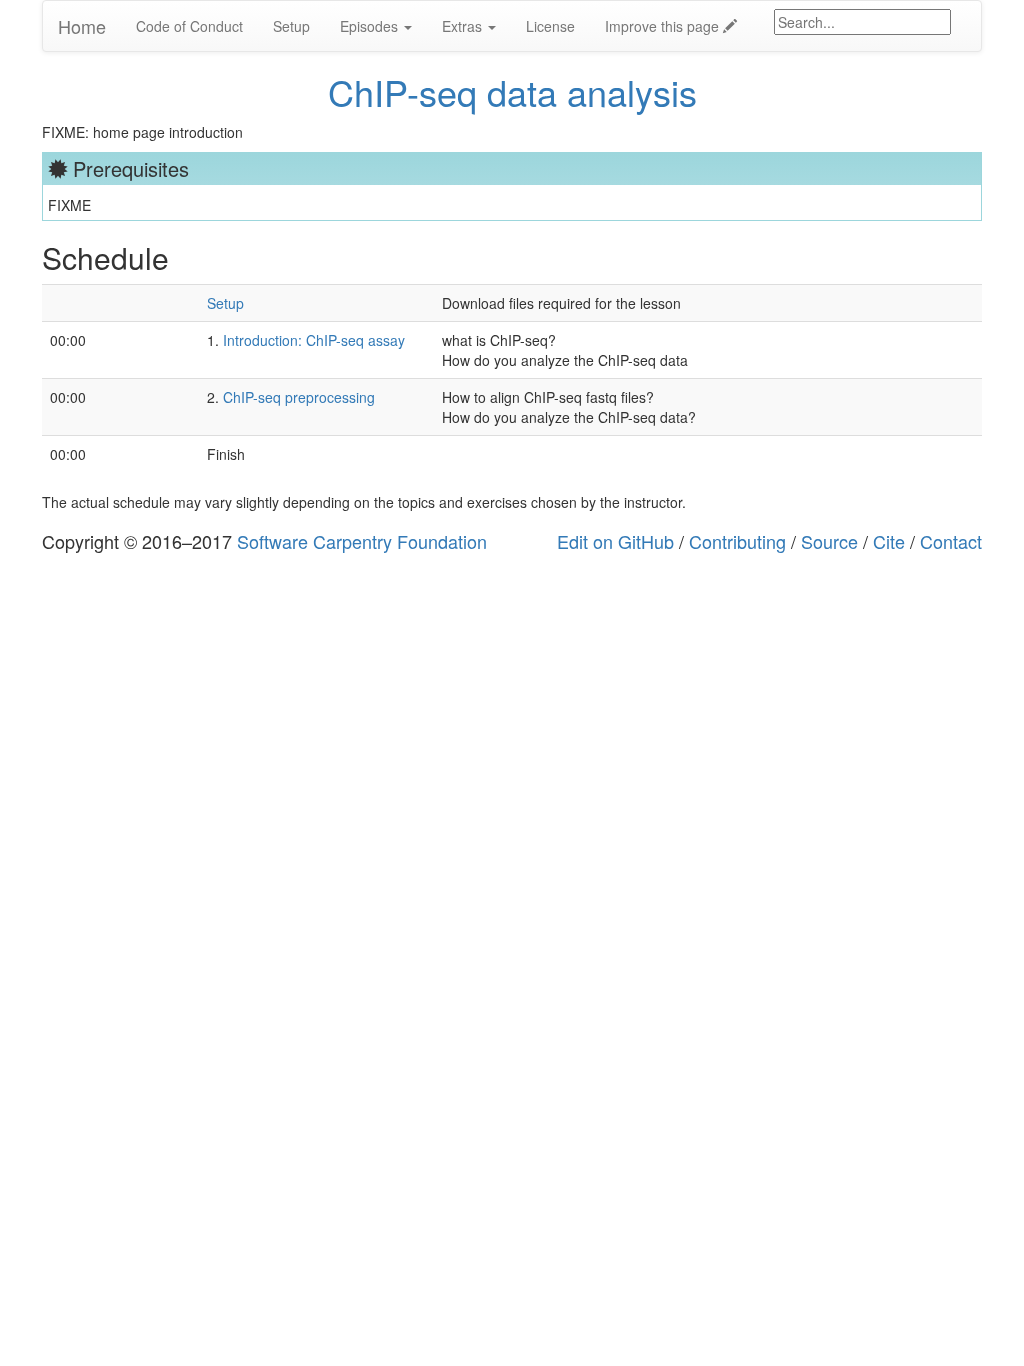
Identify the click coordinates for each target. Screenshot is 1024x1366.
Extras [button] (464, 26)
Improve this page (664, 26)
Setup (291, 26)
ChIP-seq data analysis (512, 91)
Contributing (737, 541)
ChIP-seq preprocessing (299, 397)
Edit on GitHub (615, 541)
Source (829, 541)
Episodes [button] (371, 26)
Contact (951, 541)
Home (82, 26)
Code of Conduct (189, 26)
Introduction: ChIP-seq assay (314, 340)
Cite (889, 541)
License (550, 26)
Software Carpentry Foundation (362, 541)
